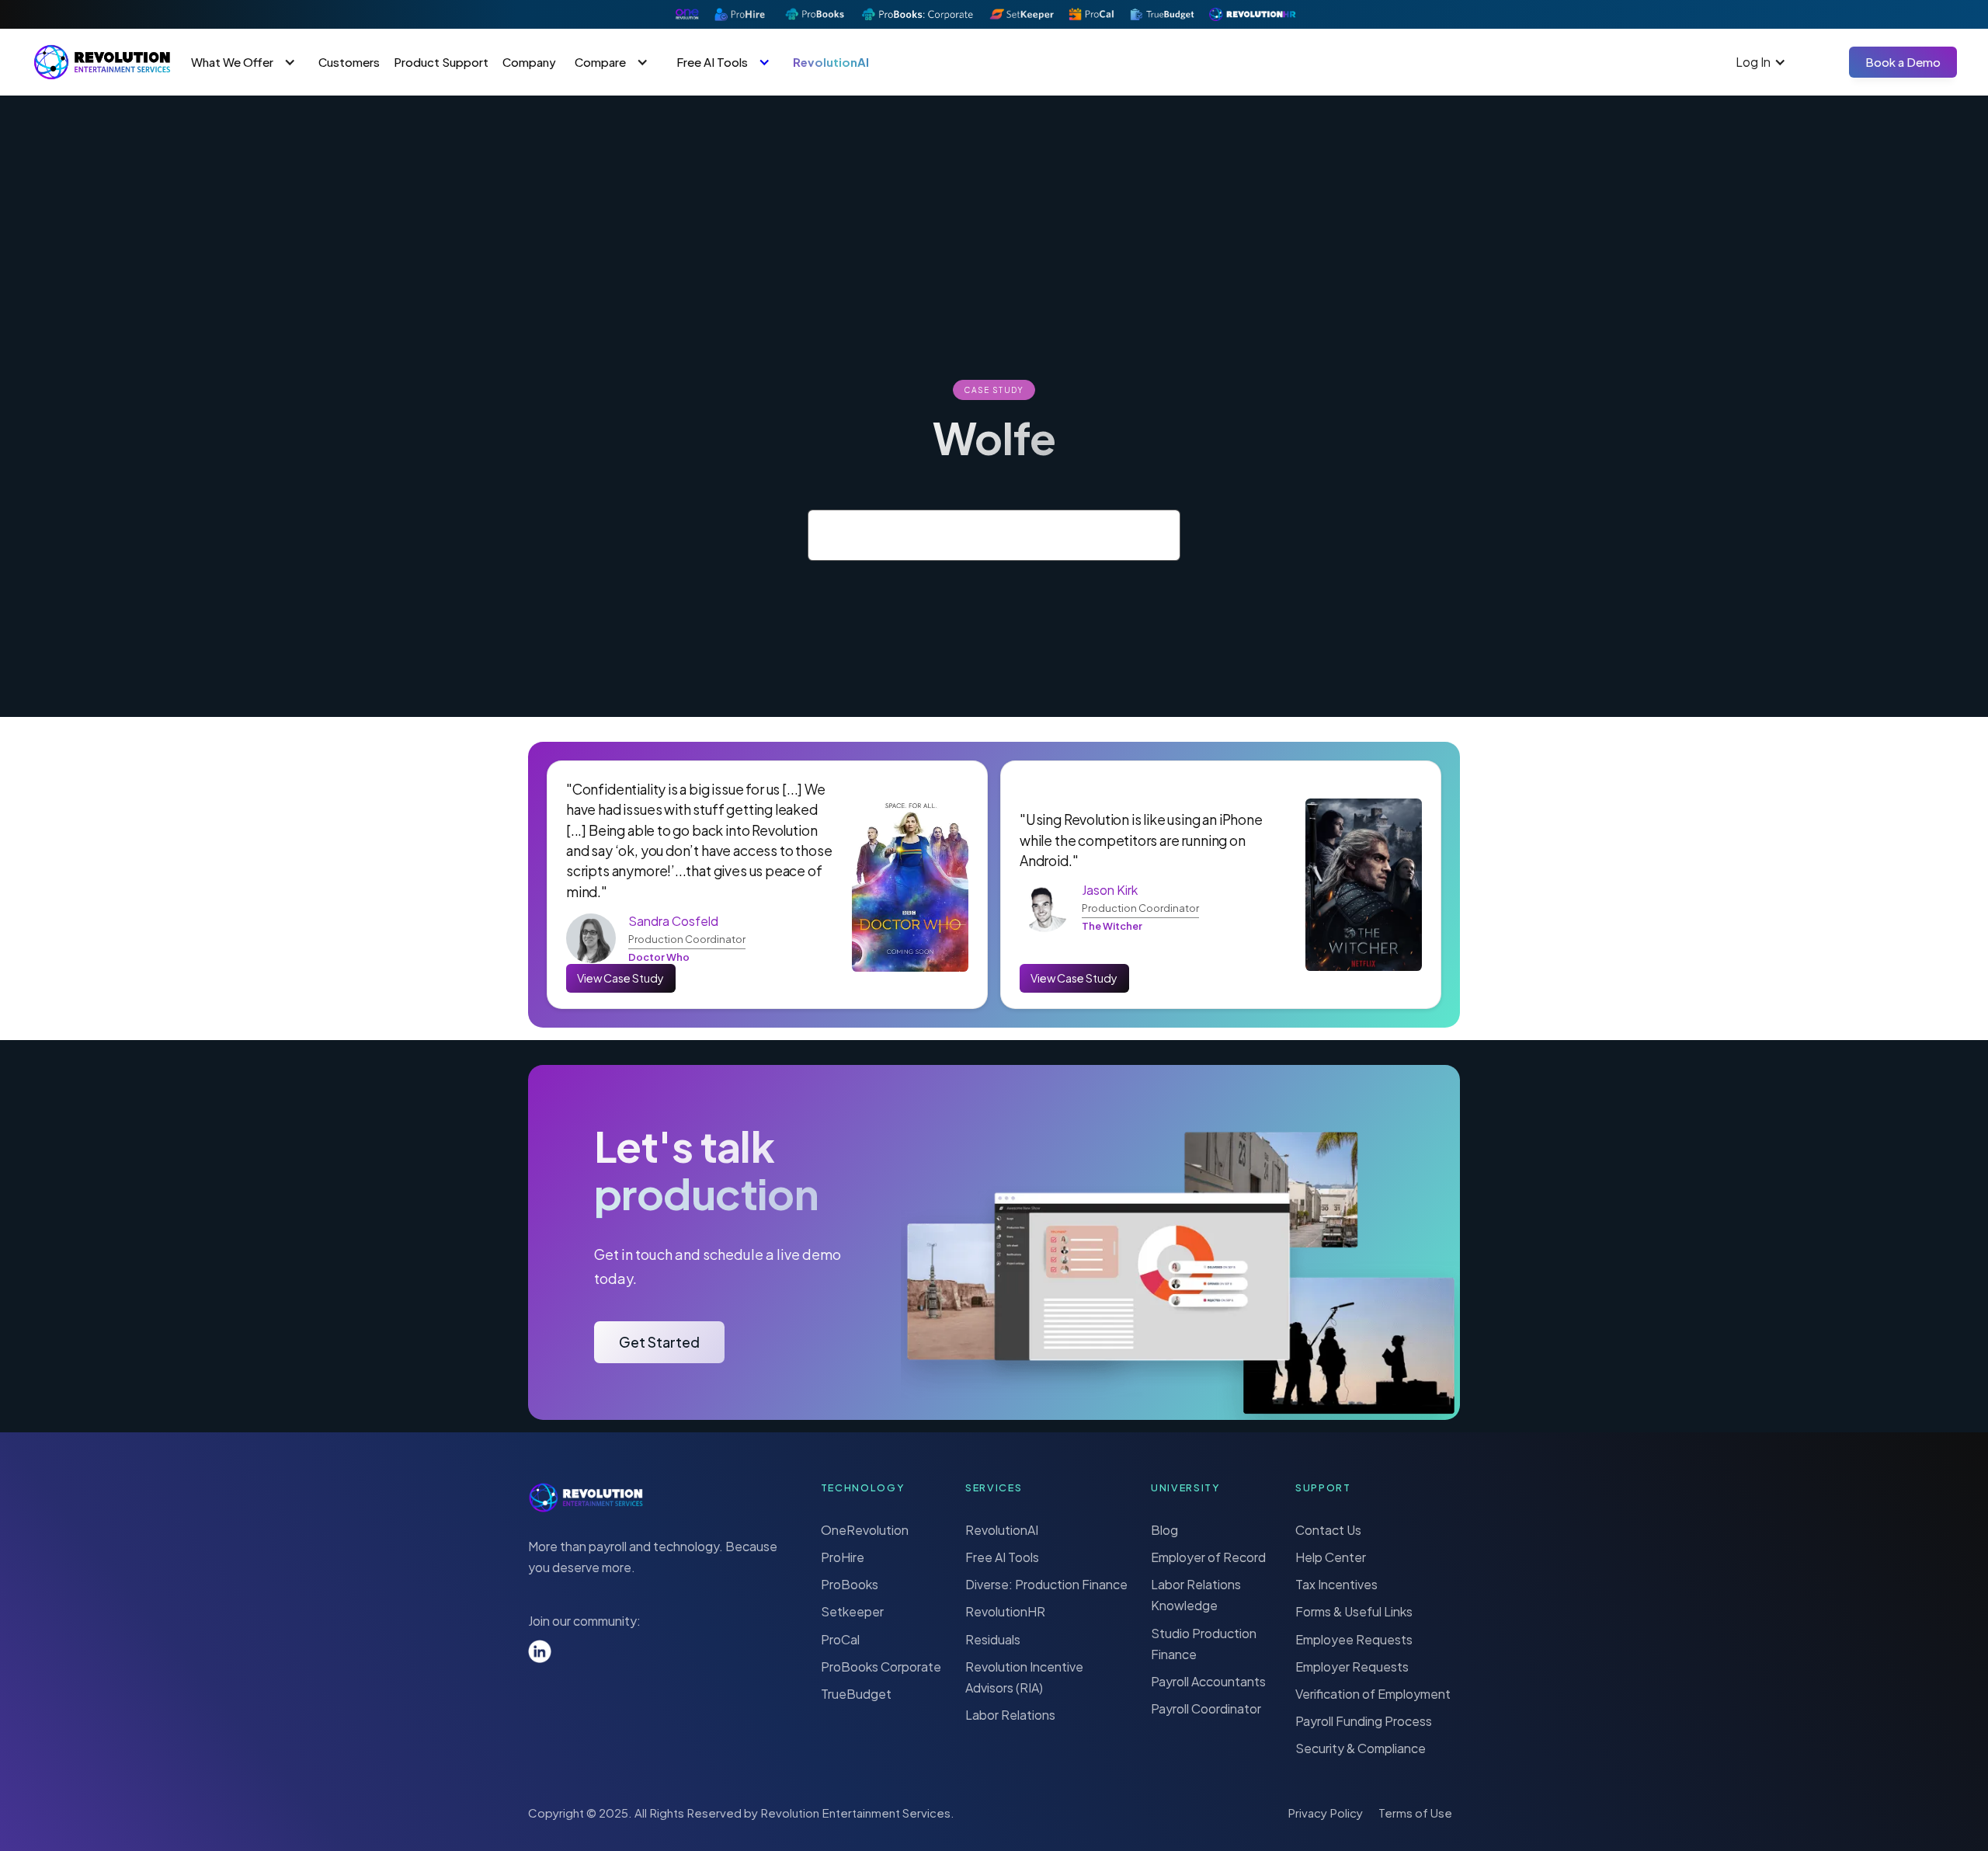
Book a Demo (1903, 62)
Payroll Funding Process (1364, 1721)
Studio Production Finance (1204, 1644)
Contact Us (1328, 1530)
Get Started (659, 1342)
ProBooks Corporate (881, 1667)
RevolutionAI (831, 62)
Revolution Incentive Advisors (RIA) (1024, 1677)
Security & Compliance (1361, 1748)
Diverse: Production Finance (1046, 1584)
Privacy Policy (1325, 1813)
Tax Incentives (1336, 1584)
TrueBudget (856, 1694)
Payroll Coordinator (1206, 1708)
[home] (102, 62)
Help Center (1331, 1557)
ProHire (843, 1557)
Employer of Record (1208, 1557)
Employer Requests (1352, 1667)
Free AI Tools (1002, 1557)
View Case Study (620, 978)
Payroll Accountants (1208, 1681)
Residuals (993, 1639)
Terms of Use (1415, 1813)
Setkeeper (852, 1611)
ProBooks (850, 1584)
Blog (1164, 1530)
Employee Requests (1354, 1639)
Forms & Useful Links (1354, 1611)
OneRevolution (865, 1530)
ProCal (840, 1639)
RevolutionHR (1005, 1611)
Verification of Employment (1373, 1694)
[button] (245, 62)
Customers (349, 62)
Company (529, 62)
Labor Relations (1010, 1715)
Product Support (441, 62)
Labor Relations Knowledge (1196, 1595)
